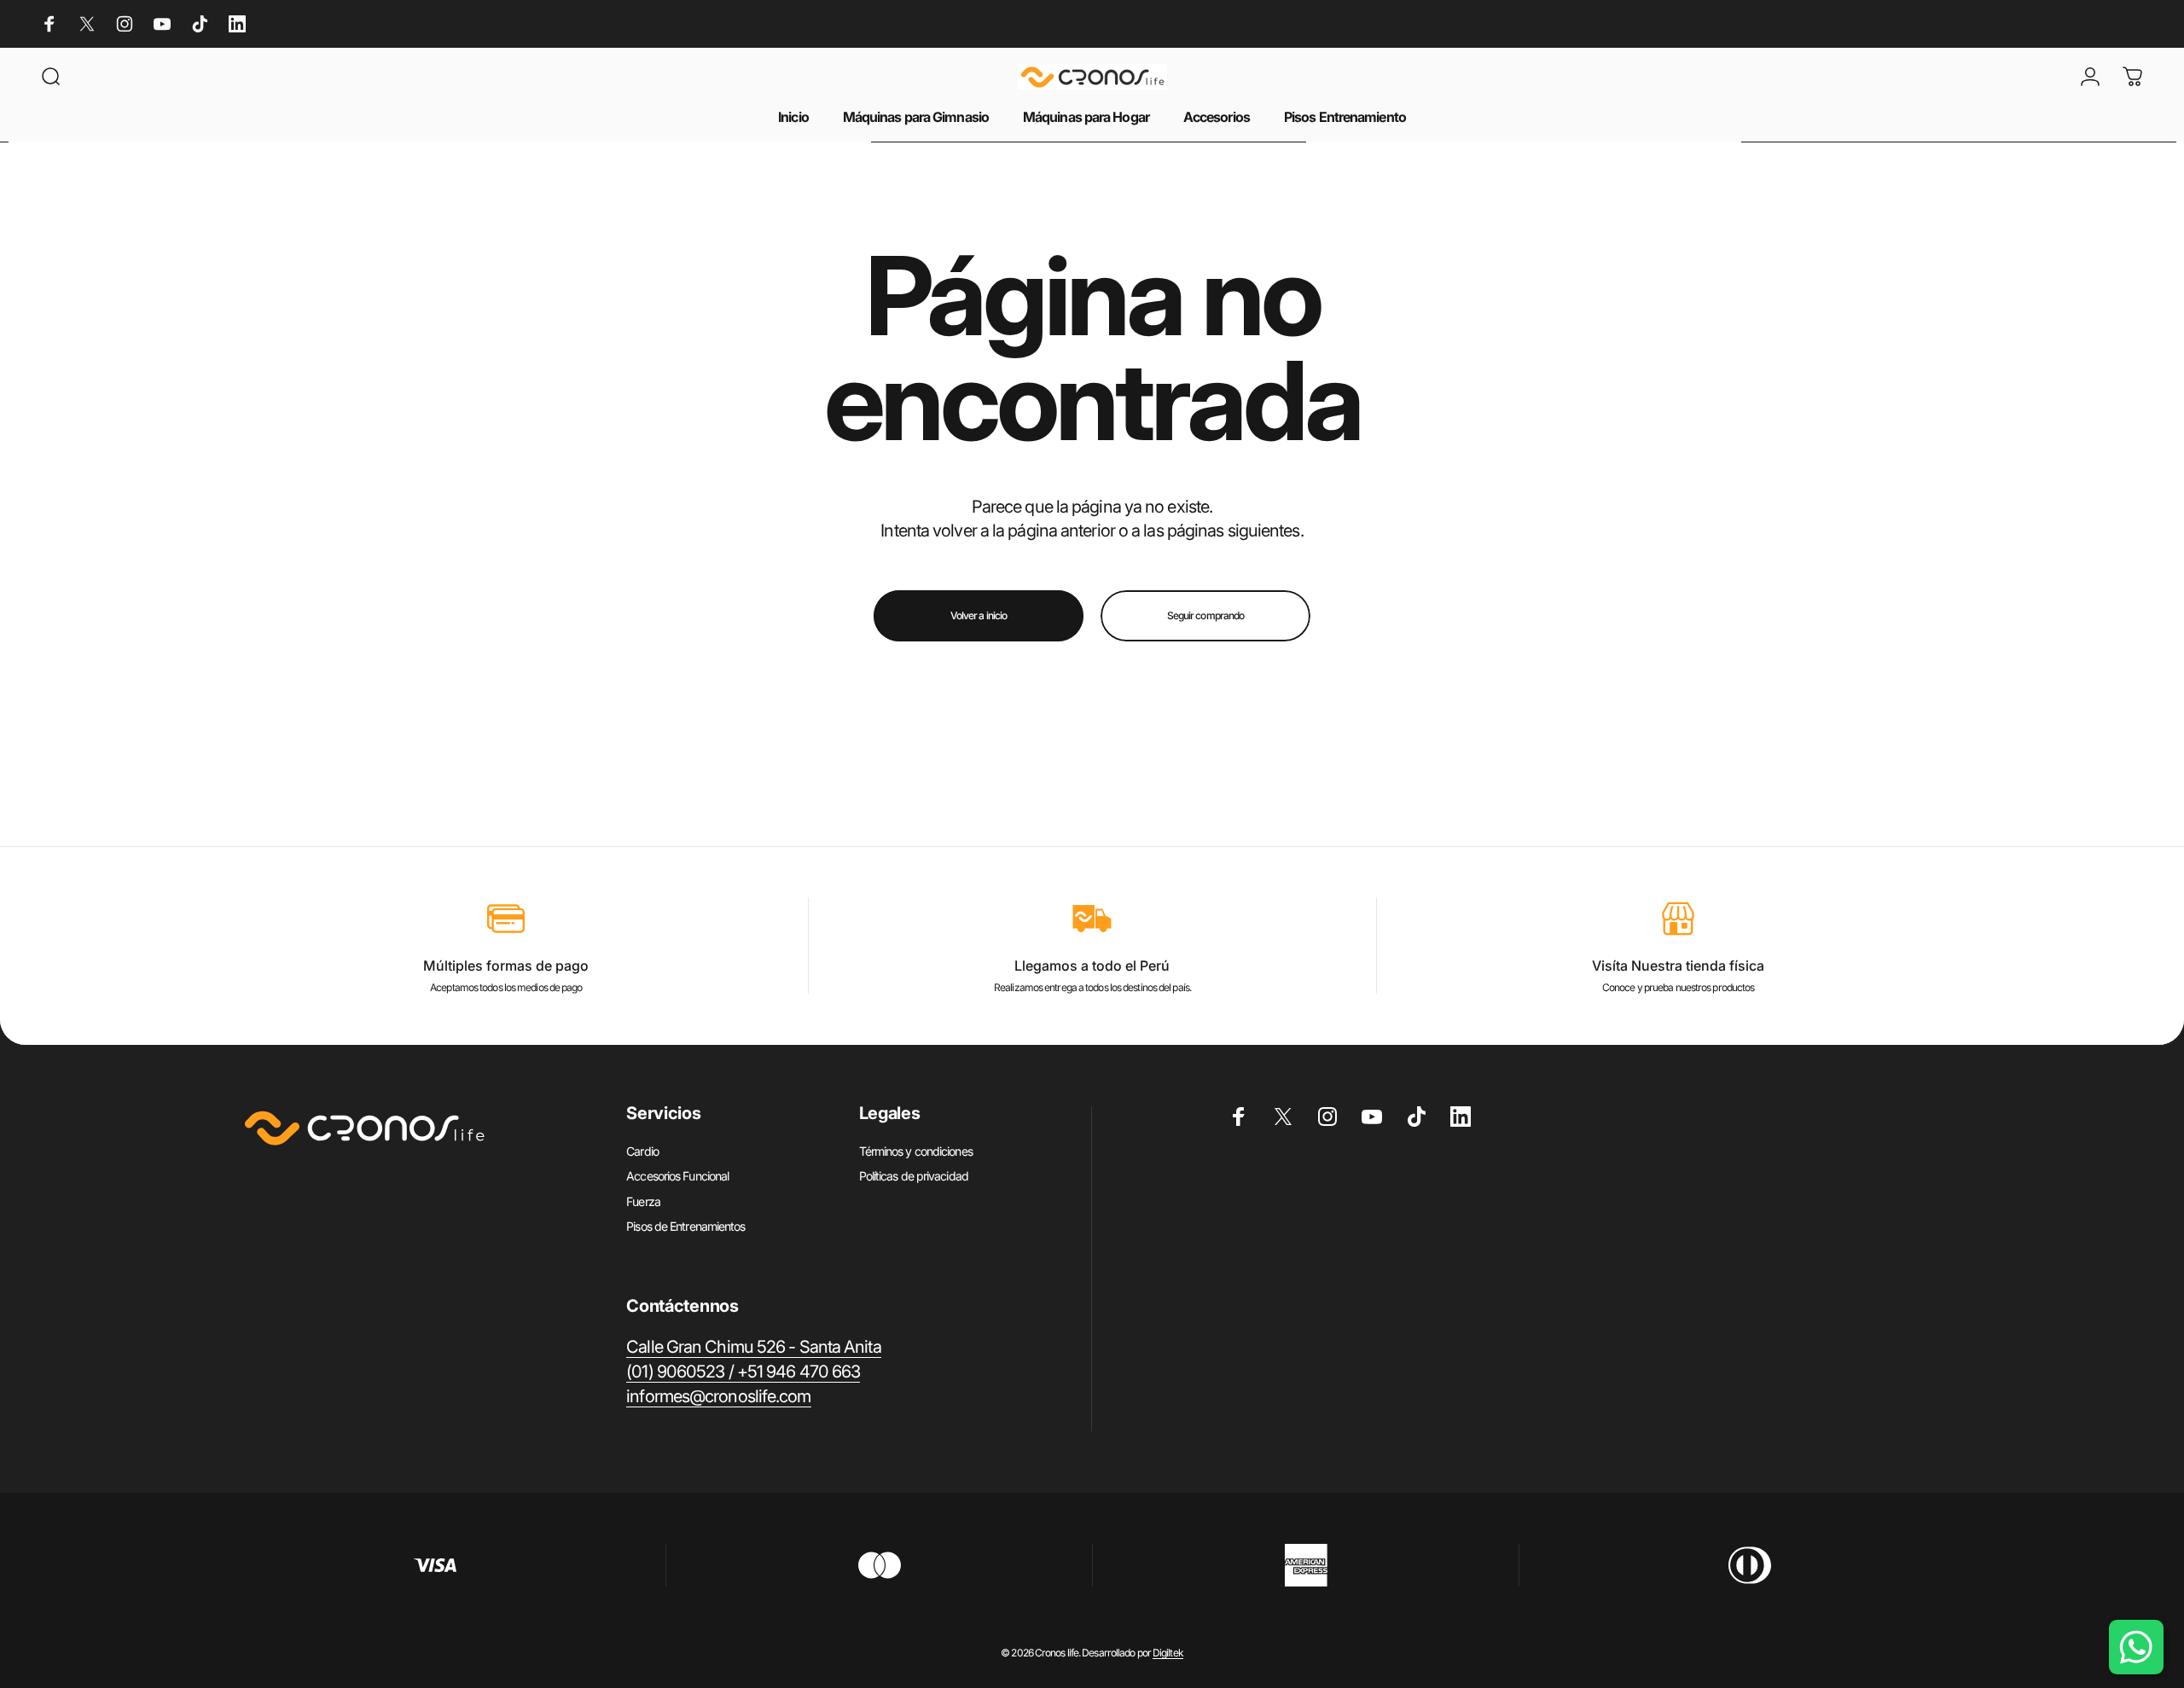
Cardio (642, 1151)
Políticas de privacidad (914, 1176)
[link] (753, 1347)
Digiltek (1168, 1653)
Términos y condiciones (916, 1151)
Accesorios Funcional (677, 1176)
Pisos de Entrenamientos (685, 1226)
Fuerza (643, 1201)
